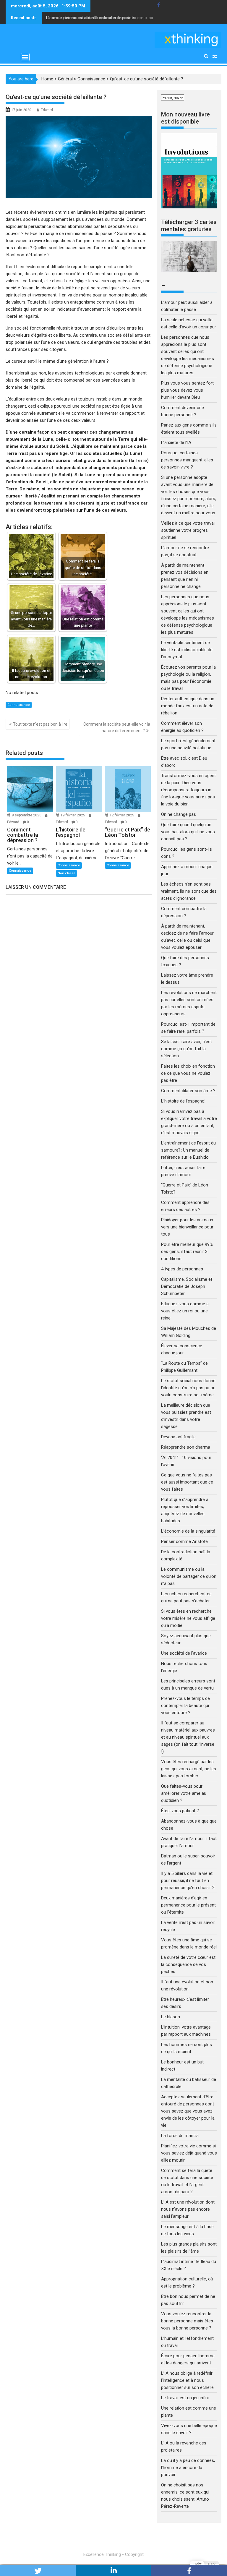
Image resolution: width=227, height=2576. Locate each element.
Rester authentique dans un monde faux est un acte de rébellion (188, 706)
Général (65, 79)
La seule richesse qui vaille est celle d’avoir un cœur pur (100, 18)
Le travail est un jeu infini (185, 2398)
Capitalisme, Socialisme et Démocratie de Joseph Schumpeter (187, 1286)
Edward (47, 110)
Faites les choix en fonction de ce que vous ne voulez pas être (188, 1073)
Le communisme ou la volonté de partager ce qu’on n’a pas (189, 1576)
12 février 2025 (122, 815)
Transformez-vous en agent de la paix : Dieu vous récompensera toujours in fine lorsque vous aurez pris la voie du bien (188, 790)
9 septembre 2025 (27, 815)
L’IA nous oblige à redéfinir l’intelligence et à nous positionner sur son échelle (187, 2380)
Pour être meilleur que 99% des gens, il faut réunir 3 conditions (187, 1251)
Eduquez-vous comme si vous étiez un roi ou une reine (185, 1311)
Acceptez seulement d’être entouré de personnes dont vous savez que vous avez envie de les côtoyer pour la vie (188, 2111)
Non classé (67, 873)
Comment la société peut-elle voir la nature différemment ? (117, 727)
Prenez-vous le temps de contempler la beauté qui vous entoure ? (185, 1706)
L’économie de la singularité (188, 1531)
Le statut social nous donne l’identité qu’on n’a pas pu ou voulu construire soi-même (188, 1388)
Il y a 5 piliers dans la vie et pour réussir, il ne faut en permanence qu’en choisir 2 (188, 1880)
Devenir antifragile (178, 1437)
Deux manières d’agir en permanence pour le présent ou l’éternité (188, 1905)
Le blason (171, 2017)
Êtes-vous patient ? (180, 1811)
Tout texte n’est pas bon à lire (40, 724)
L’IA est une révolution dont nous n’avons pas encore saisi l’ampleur (188, 2209)
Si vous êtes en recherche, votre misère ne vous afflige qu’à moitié (188, 1618)
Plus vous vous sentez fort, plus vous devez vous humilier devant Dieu (188, 390)
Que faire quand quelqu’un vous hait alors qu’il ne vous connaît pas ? (188, 832)
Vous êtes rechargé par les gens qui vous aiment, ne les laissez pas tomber (189, 1769)
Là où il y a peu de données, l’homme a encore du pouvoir (188, 2468)
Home (47, 79)
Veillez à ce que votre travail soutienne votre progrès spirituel (188, 530)
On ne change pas (179, 814)
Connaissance (91, 79)
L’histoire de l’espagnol (183, 1101)
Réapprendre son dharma (186, 1447)
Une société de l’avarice (184, 1653)
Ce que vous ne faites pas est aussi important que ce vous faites (187, 1482)
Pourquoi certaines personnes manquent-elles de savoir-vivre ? (187, 460)
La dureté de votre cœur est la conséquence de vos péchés (188, 1964)
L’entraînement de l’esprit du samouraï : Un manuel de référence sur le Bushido (188, 1150)
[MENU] (25, 57)
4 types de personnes (182, 1269)
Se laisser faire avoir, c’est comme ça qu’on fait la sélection (187, 1049)
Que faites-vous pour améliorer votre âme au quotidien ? (184, 1793)
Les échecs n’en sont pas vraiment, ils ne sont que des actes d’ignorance (189, 891)
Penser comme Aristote (184, 1541)
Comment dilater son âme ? (188, 1091)
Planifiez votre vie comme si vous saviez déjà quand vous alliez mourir (189, 2153)
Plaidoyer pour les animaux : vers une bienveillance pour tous (188, 1227)
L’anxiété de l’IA (176, 442)
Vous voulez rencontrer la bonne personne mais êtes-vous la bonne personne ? (188, 2321)
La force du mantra (180, 2136)
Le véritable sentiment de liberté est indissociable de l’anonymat (187, 650)
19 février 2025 (73, 815)
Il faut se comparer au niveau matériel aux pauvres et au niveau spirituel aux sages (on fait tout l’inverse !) (188, 1737)
